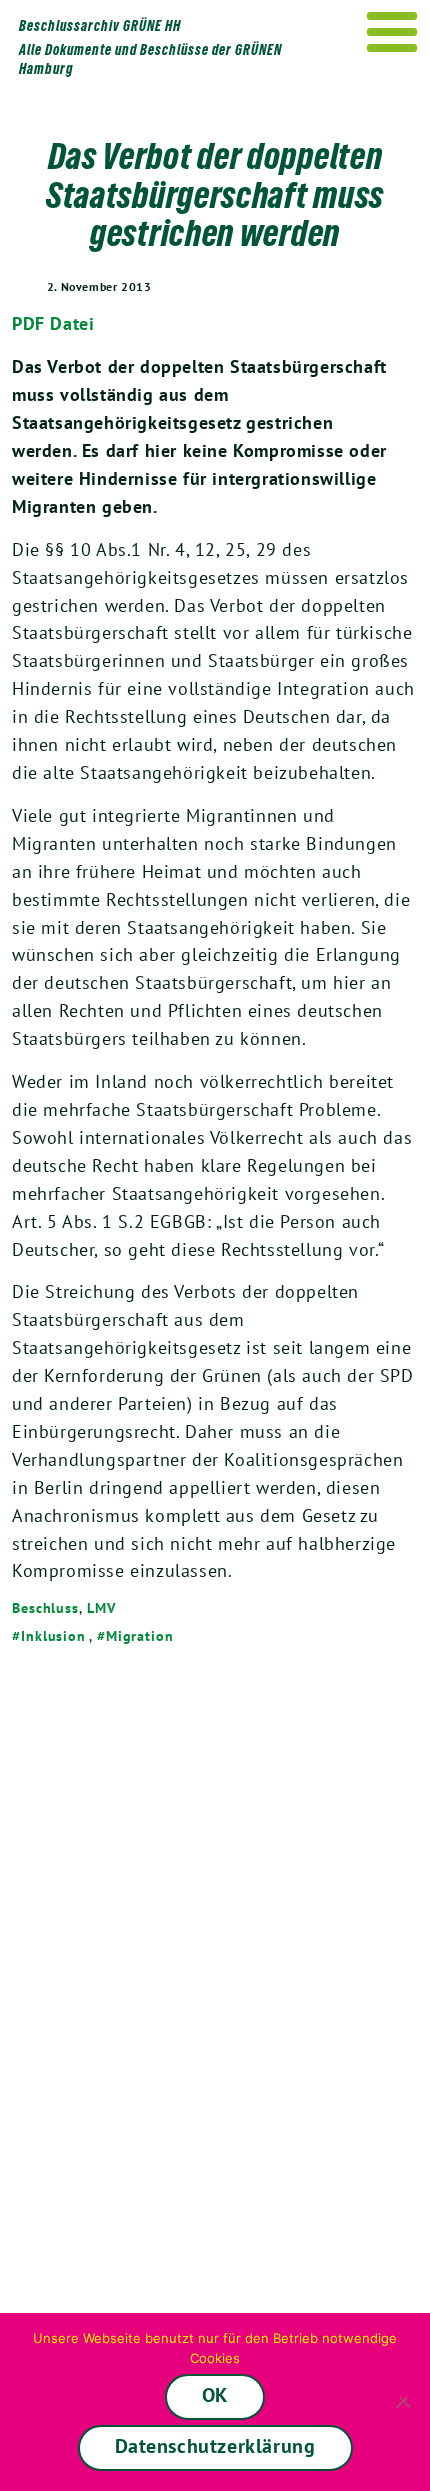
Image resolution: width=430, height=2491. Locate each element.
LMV (101, 1608)
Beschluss (45, 1608)
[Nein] (405, 2402)
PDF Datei (53, 323)
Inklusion (53, 1636)
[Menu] (392, 32)
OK (215, 2395)
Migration (140, 1636)
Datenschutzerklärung (215, 2446)
